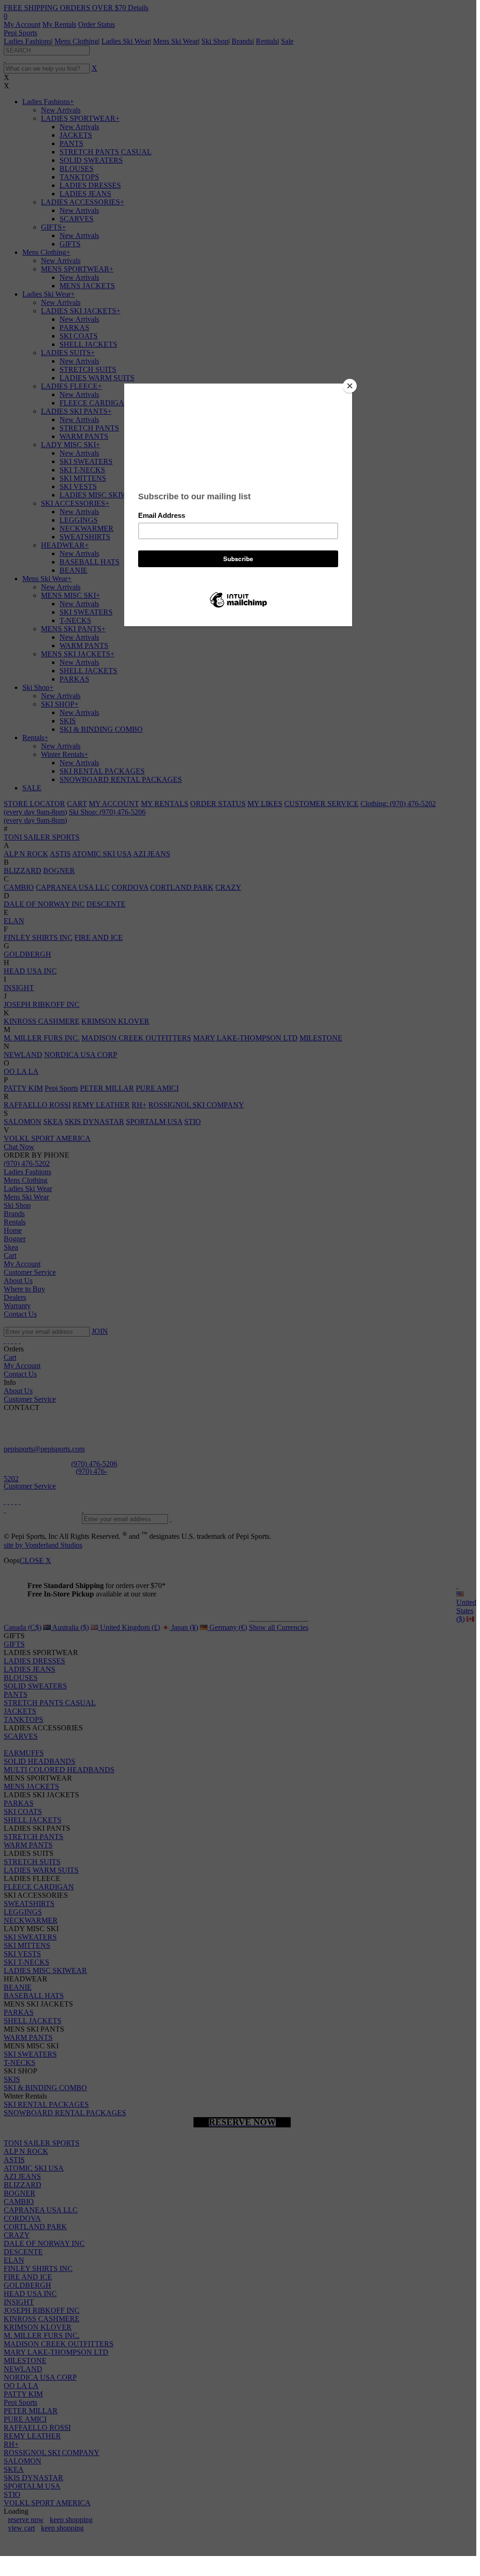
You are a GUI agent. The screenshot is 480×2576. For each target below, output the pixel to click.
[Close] (350, 386)
